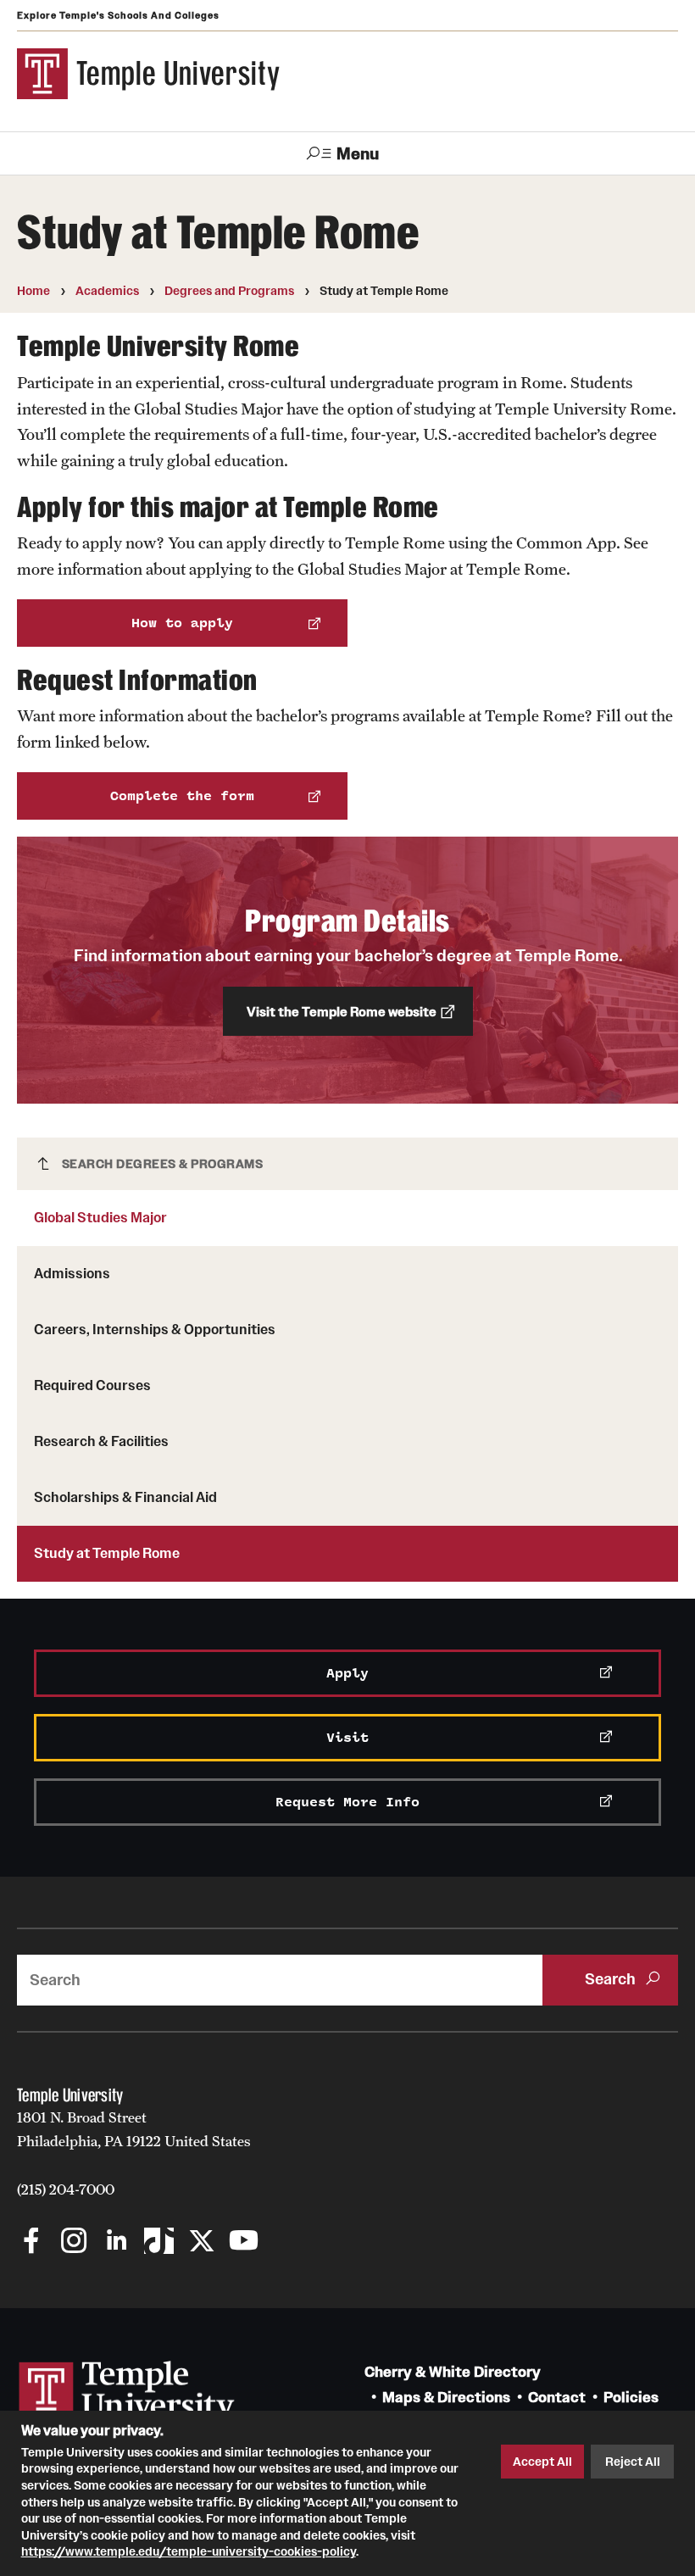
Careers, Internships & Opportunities (155, 1329)
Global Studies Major (100, 1217)
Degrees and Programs (229, 291)
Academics (107, 291)
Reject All (633, 2462)
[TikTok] (159, 2242)
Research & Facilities (101, 1441)
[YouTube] (244, 2242)
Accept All (542, 2462)
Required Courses (92, 1385)
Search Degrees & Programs (163, 1164)
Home (33, 291)
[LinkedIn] (117, 2242)
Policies (631, 2398)
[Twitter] (201, 2242)
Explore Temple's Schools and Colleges (118, 15)
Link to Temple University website (127, 2393)
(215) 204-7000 (66, 2189)
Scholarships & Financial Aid (125, 1497)
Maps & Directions (446, 2398)
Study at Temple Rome (107, 1553)
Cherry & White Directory (453, 2372)
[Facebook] (32, 2242)
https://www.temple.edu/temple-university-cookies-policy (189, 2551)
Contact (557, 2398)
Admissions (72, 1273)
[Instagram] (74, 2242)
